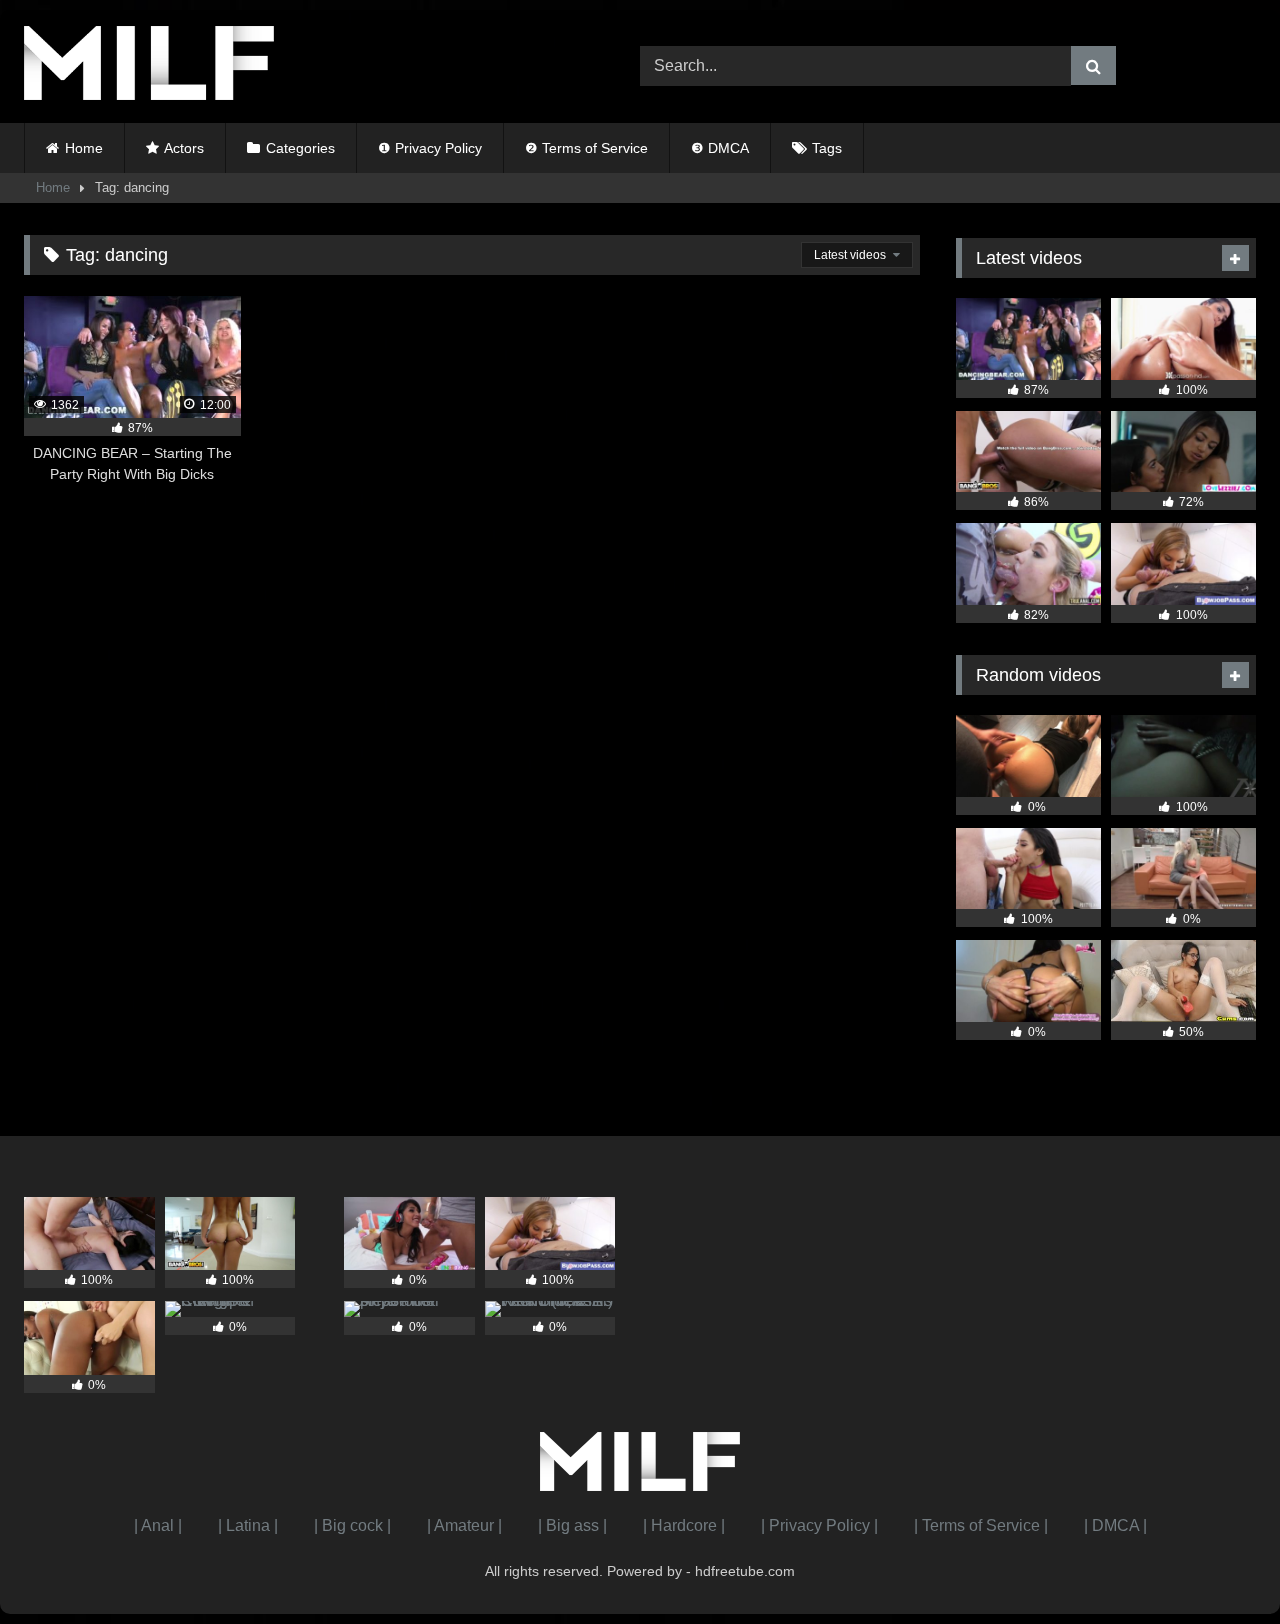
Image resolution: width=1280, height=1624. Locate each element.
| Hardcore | (684, 1525)
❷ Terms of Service (586, 148)
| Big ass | (572, 1525)
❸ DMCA (720, 148)
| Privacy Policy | (819, 1525)
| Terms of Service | (981, 1525)
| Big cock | (352, 1525)
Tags (827, 148)
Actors (184, 148)
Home (84, 148)
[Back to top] (1218, 1564)
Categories (300, 148)
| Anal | (158, 1525)
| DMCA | (1115, 1525)
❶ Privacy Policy (430, 148)
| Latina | (248, 1525)
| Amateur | (464, 1525)
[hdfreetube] (149, 66)
